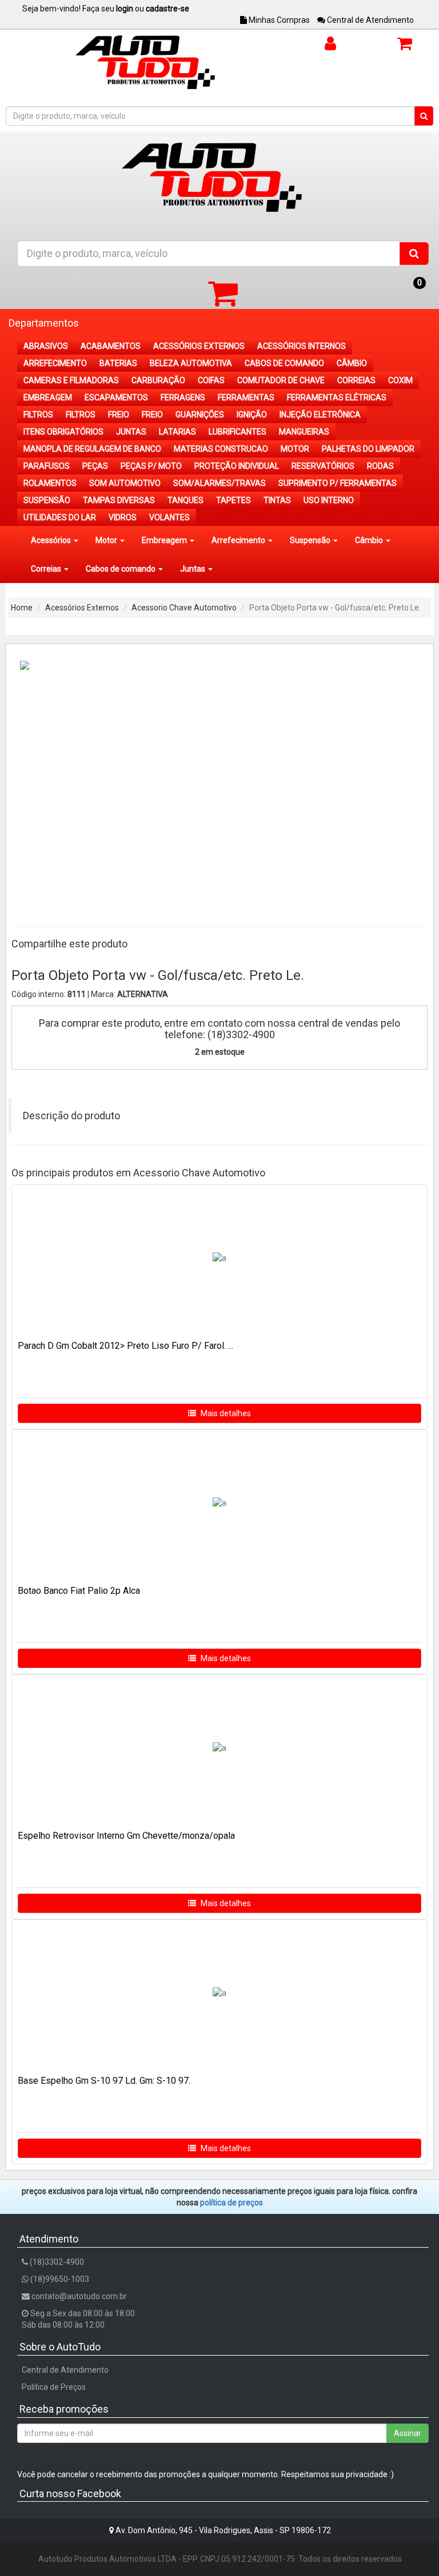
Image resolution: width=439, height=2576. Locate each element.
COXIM (400, 380)
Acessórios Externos (82, 608)
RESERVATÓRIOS (323, 466)
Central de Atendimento (370, 20)
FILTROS (38, 415)
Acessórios (52, 540)
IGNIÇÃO (252, 415)
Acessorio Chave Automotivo (184, 608)
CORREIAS (356, 380)
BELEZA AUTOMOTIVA (191, 363)
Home (22, 608)
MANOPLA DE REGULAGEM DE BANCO (92, 449)
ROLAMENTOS (50, 483)
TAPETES (234, 500)
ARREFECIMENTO (55, 363)
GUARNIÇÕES (200, 415)
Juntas (193, 569)
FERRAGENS (183, 397)
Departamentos (44, 323)
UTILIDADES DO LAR (60, 517)
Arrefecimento (239, 540)
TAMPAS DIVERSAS (119, 500)
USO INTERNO (329, 500)
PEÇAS (95, 466)
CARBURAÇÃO (158, 380)
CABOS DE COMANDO (284, 363)
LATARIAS (177, 432)
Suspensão (311, 540)
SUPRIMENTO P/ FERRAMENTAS (338, 483)
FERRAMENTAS (246, 397)
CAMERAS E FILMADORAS (71, 380)
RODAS (380, 466)
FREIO (119, 415)
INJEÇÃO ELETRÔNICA (320, 415)
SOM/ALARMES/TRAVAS (219, 483)
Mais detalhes (225, 1413)
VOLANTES (169, 517)
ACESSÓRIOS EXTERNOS (199, 346)
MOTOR (295, 449)
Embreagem (165, 540)
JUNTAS (131, 432)
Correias (47, 569)
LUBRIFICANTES (238, 432)
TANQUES (185, 500)
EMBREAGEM (48, 397)
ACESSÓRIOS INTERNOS (302, 346)
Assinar (408, 2433)
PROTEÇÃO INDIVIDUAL (237, 466)
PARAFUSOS (47, 466)
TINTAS (277, 500)
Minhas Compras (278, 20)
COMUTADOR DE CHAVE (281, 380)
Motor (107, 540)
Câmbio (370, 540)
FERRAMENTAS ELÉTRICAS (337, 397)
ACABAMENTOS (111, 346)
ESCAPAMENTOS (116, 397)
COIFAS (211, 380)
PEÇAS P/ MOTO (151, 466)
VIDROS (123, 517)
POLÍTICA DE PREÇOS (232, 2203)
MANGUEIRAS (304, 432)
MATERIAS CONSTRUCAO (221, 449)
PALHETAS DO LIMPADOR (368, 449)
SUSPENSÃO (47, 500)
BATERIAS (118, 363)
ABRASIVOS (46, 346)
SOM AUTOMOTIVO (125, 483)
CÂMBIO (352, 363)
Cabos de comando (121, 569)
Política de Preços (54, 2387)
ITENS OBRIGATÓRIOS (63, 432)
